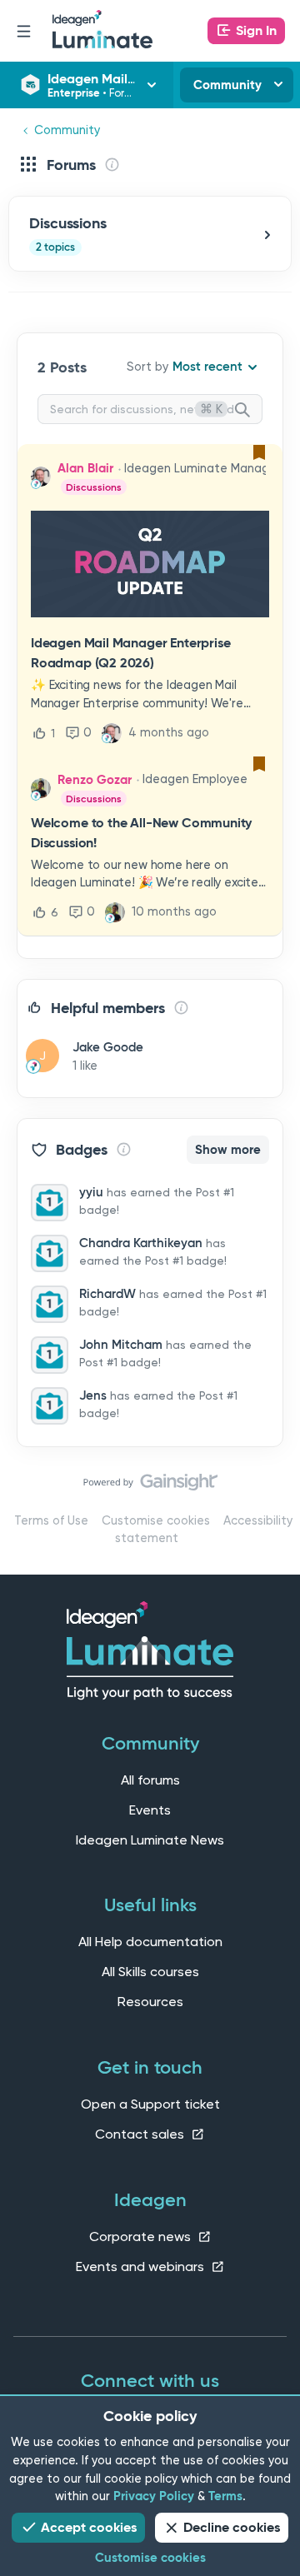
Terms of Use (51, 1521)
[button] (246, 31)
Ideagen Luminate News (150, 1840)
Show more (228, 1150)
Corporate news (142, 2237)
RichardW (107, 1294)
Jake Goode (108, 1047)
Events (150, 1810)
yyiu (91, 1192)
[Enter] (249, 411)
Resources (150, 2002)
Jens (93, 1395)
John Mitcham (121, 1345)
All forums (150, 1780)
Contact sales (141, 2134)
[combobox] (150, 409)
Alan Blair (85, 468)
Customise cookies (156, 1521)
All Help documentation (150, 1942)
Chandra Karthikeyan (141, 1243)
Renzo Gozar (95, 780)
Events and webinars (142, 2266)
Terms (225, 2496)
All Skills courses (150, 1972)
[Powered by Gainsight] (150, 1486)
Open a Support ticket (150, 2104)
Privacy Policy (154, 2496)
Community (227, 85)
